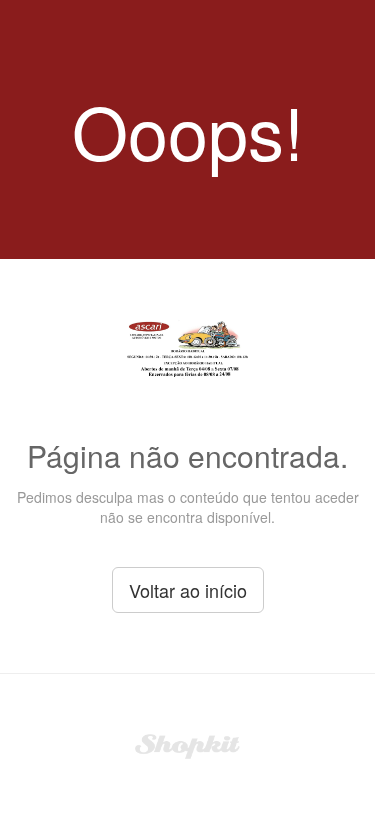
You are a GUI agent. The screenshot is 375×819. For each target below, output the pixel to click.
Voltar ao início (188, 590)
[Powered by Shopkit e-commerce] (187, 744)
